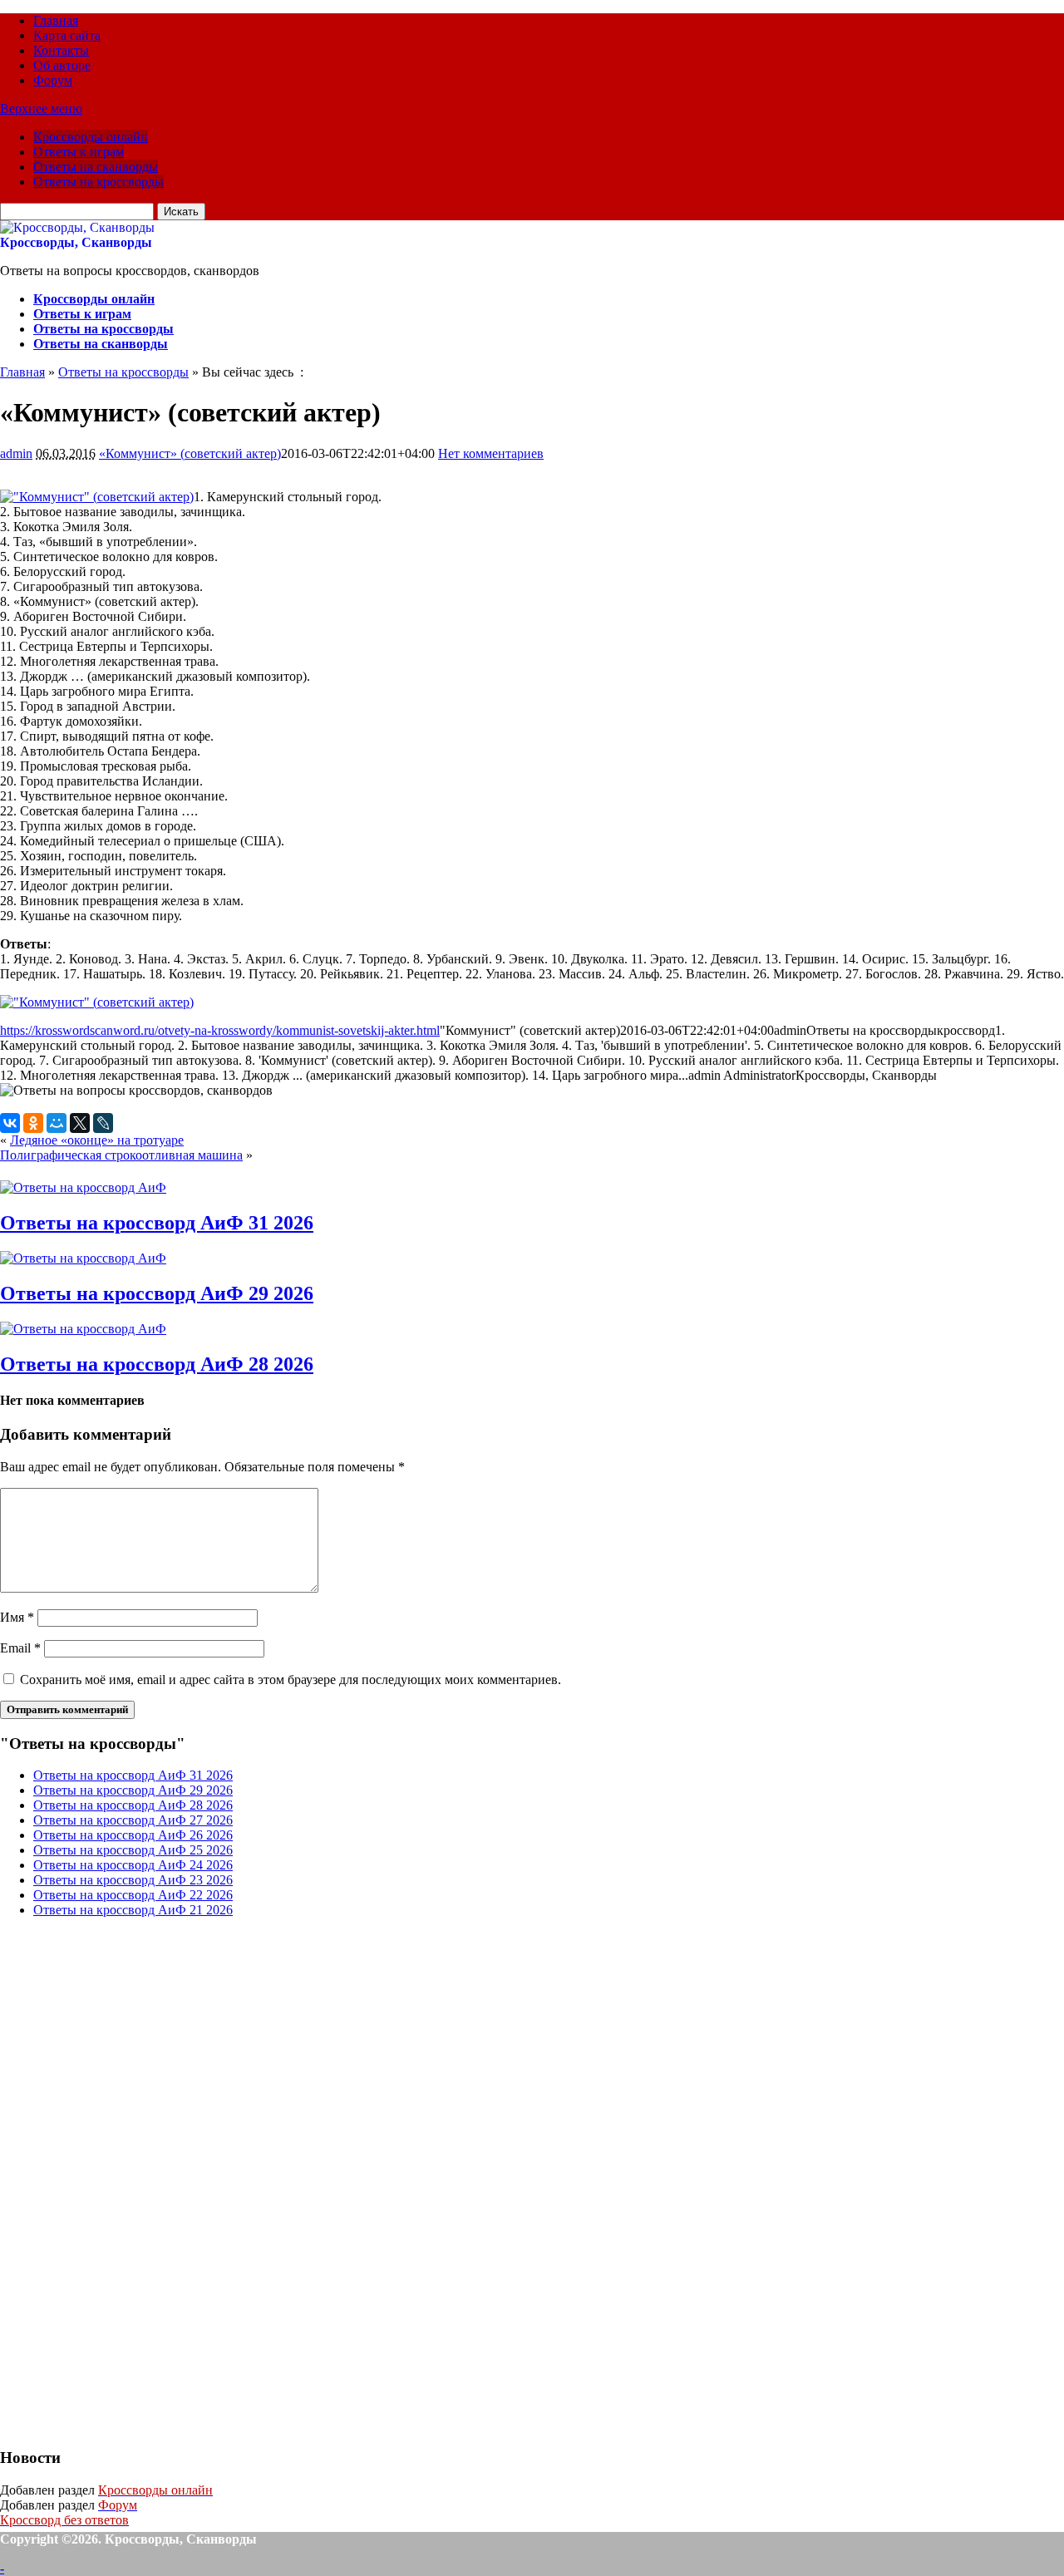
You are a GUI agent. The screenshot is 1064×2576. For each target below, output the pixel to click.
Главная (56, 20)
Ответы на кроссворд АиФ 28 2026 (157, 1364)
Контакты (61, 50)
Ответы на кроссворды (99, 182)
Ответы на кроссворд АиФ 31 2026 (157, 1223)
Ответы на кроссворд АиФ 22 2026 (133, 1895)
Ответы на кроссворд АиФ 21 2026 (133, 1910)
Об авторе (62, 65)
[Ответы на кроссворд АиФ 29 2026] (83, 1258)
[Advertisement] (125, 2180)
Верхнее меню (41, 108)
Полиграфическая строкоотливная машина (121, 1155)
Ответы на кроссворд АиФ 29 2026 (157, 1293)
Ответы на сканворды (96, 167)
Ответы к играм (79, 152)
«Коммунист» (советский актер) (190, 453)
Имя (17, 1617)
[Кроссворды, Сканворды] (77, 227)
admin (16, 453)
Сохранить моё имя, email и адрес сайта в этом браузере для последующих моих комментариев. (291, 1680)
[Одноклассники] (33, 1123)
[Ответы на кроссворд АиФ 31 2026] (83, 1187)
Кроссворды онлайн (91, 137)
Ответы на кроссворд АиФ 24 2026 (133, 1865)
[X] (80, 1123)
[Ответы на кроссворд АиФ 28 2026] (83, 1329)
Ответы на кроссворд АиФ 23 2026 (133, 1880)
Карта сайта (67, 35)
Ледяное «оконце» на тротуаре (97, 1140)
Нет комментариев (491, 453)
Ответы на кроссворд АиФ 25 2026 (133, 1850)
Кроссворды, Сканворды (76, 242)
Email (20, 1648)
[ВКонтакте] (10, 1123)
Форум (53, 80)
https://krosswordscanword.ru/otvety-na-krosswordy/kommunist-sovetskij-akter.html (220, 1030)
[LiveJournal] (103, 1123)
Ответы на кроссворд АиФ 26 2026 (133, 1835)
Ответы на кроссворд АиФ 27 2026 (133, 1820)
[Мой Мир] (57, 1123)
